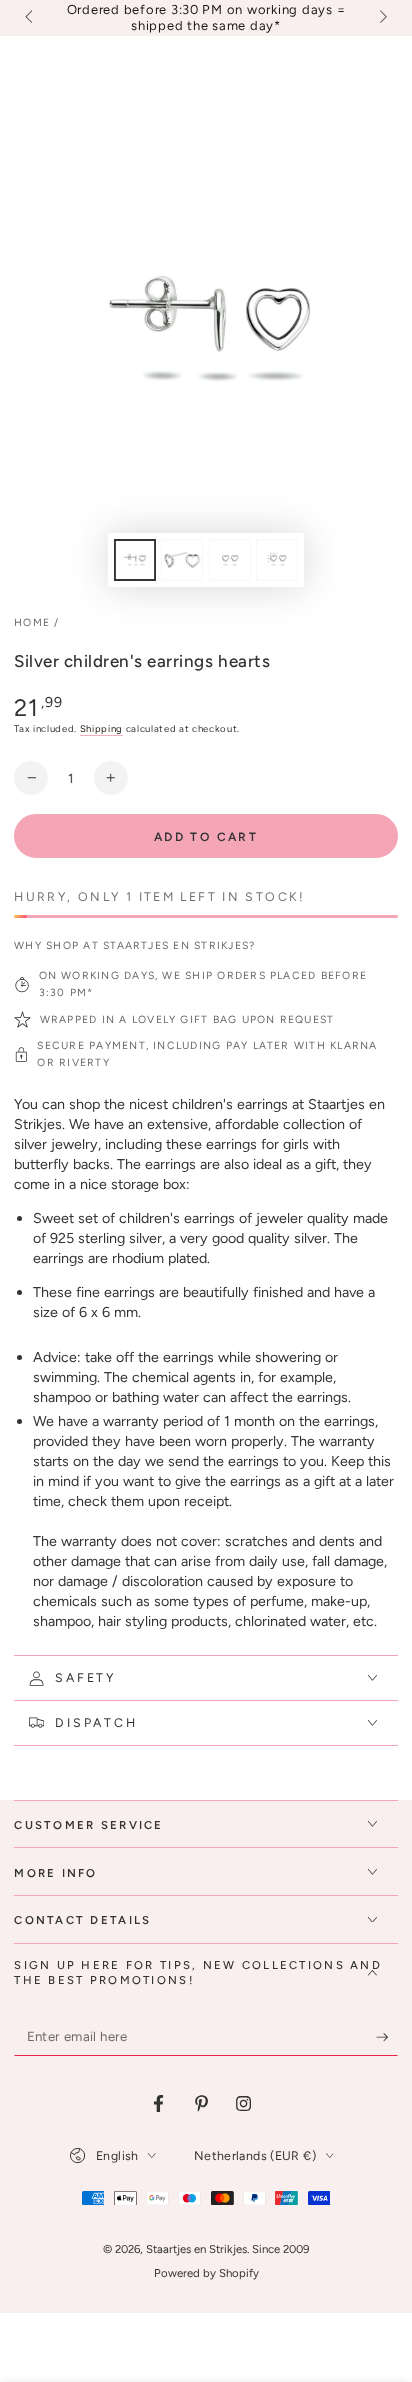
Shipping (101, 728)
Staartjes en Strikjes (196, 2249)
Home (32, 622)
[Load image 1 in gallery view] (135, 560)
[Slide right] (381, 18)
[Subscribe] (387, 2037)
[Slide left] (30, 18)
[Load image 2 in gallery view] (182, 560)
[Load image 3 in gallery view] (230, 560)
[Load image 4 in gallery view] (277, 560)
